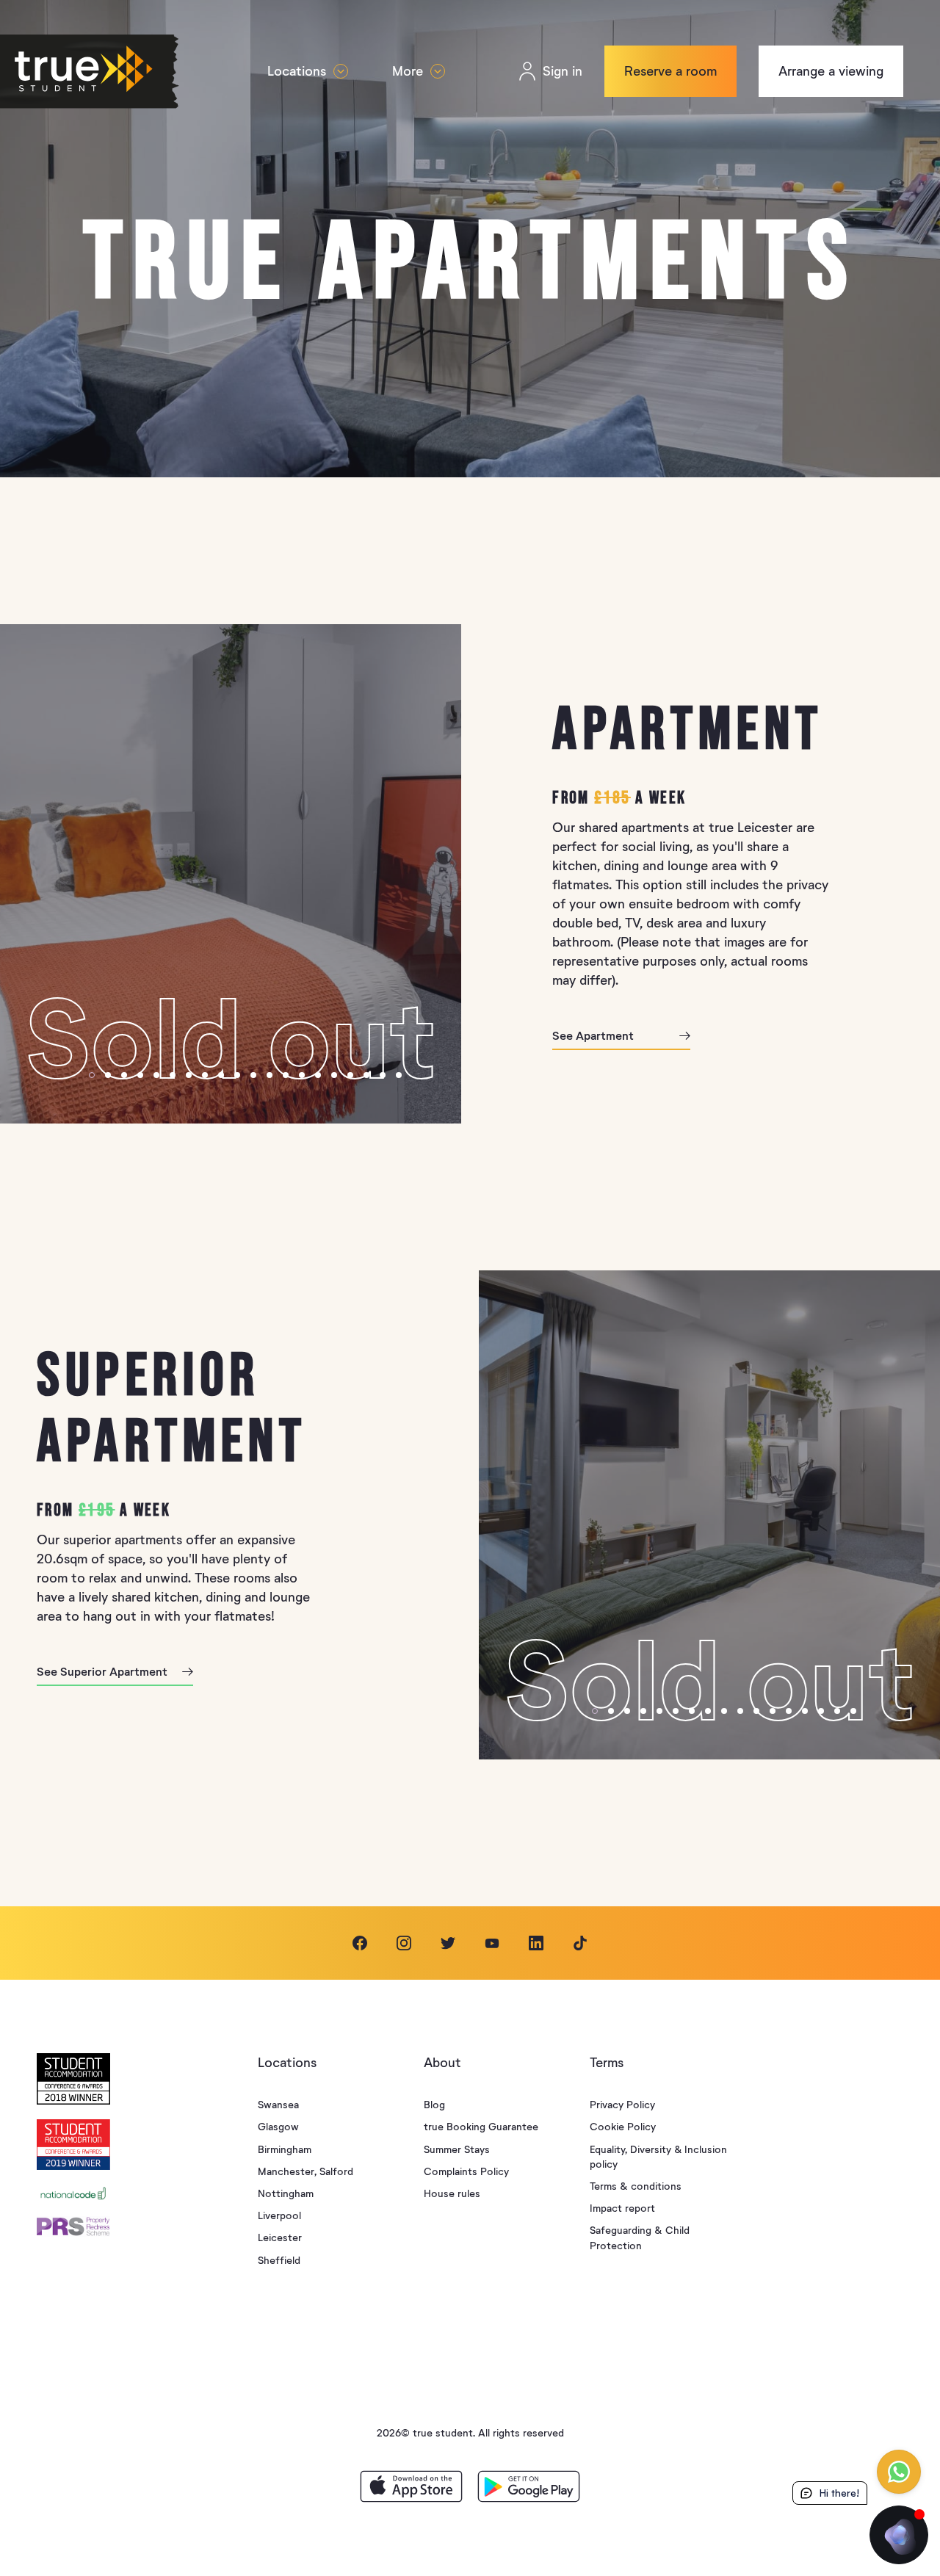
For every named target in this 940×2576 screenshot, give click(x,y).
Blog (434, 2105)
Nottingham (286, 2194)
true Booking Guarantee (481, 2127)
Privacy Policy (622, 2105)
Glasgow (278, 2127)
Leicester (280, 2238)
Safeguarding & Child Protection (640, 2238)
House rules (452, 2194)
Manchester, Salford (305, 2172)
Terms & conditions (636, 2186)
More (408, 71)
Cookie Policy (623, 2127)
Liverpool (279, 2216)
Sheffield (279, 2261)
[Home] (115, 72)
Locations (297, 71)
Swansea (278, 2105)
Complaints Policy (466, 2172)
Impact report (622, 2208)
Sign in (563, 71)
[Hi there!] (899, 2535)
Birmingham (285, 2150)
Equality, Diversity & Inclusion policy (658, 2157)
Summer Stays (457, 2150)
